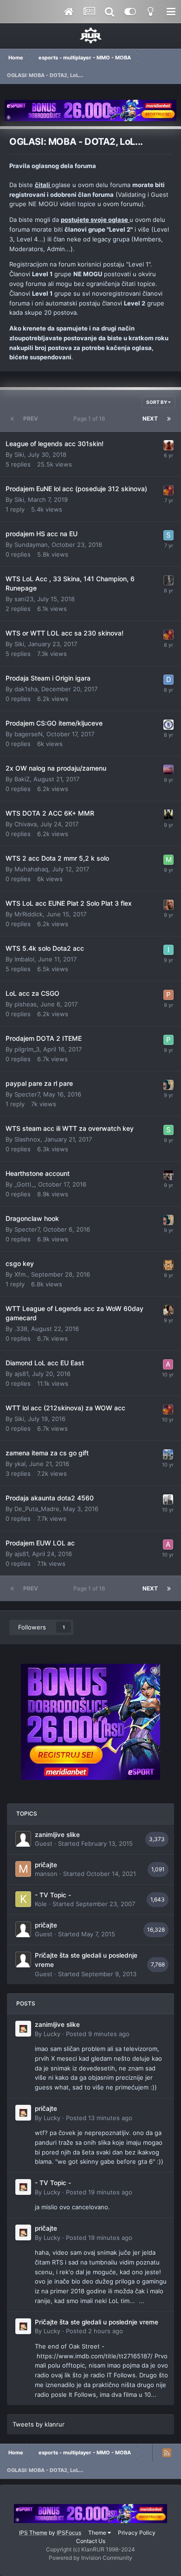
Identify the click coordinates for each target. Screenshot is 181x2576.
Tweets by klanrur (39, 2424)
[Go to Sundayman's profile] (168, 535)
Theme (98, 2533)
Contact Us (91, 2541)
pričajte (46, 1865)
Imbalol (24, 959)
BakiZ (22, 779)
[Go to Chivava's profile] (168, 815)
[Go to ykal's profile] (168, 1454)
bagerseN (29, 734)
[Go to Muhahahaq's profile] (168, 860)
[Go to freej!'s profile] (168, 1265)
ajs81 (21, 1374)
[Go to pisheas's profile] (168, 995)
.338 (21, 1329)
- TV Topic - (53, 1895)
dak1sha (26, 689)
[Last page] (169, 419)
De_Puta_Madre (37, 1509)
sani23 (24, 599)
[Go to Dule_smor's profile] (168, 580)
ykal (20, 1464)
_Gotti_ (24, 1184)
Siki (19, 454)
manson (46, 1874)
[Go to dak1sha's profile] (168, 680)
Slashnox (27, 1139)
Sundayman (31, 545)
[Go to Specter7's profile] (168, 1085)
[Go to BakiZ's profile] (168, 770)
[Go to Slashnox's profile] (168, 1130)
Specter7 (27, 1094)
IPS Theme (33, 2533)
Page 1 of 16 (90, 419)
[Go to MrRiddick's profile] (168, 905)
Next (150, 419)
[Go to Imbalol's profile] (168, 950)
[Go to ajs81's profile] (168, 1364)
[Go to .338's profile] (168, 1310)
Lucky (52, 2034)
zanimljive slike (57, 1835)
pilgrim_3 (27, 1049)
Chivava (26, 824)
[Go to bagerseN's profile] (168, 725)
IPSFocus (69, 2533)
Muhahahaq (31, 869)
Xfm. (21, 1274)
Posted (98, 2034)
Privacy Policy (137, 2533)
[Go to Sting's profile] (168, 445)
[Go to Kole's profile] (23, 1899)
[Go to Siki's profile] (168, 490)
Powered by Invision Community (90, 2558)
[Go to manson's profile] (23, 1869)
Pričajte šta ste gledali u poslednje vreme (97, 2322)
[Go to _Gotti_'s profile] (168, 1175)
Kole (41, 1904)
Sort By (157, 402)
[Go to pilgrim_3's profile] (168, 1040)
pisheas (26, 1004)
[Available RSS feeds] (167, 2453)
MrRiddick (29, 914)
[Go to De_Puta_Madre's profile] (168, 1499)
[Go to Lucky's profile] (23, 2029)
